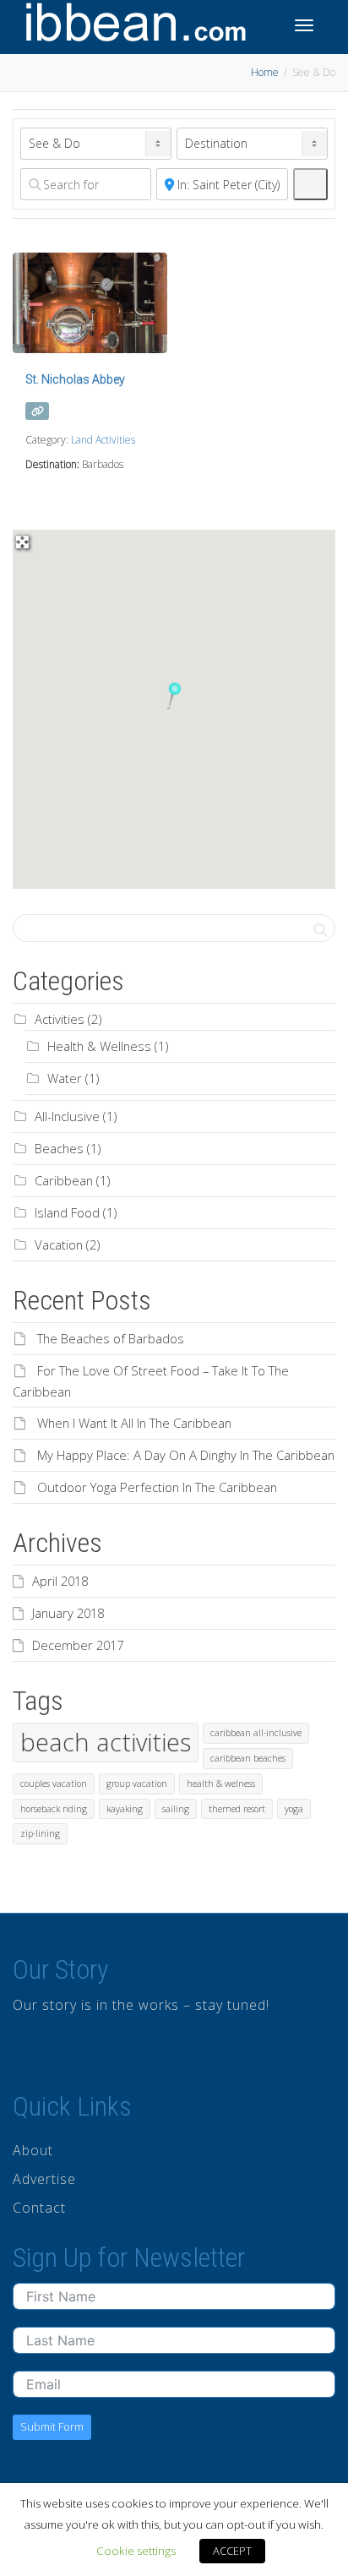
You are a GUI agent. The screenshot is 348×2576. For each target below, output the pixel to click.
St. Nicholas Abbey (75, 379)
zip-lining (40, 1833)
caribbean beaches (248, 1758)
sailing (176, 1809)
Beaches (59, 1148)
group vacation (137, 1784)
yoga (294, 1809)
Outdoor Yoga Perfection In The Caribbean (157, 1487)
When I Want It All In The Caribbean (134, 1423)
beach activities (106, 1742)
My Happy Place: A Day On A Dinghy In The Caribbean (186, 1455)
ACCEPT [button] (232, 2551)
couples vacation (54, 1784)
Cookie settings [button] (136, 2551)
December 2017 (78, 1645)
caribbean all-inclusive (256, 1733)
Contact (39, 2208)
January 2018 (68, 1613)
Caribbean (64, 1180)
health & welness (221, 1784)
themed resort (237, 1809)
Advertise (44, 2179)
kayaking (125, 1809)
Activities (60, 1019)
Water (65, 1078)
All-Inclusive (67, 1116)
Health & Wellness (99, 1046)
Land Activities (103, 440)
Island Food (67, 1212)
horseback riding (54, 1809)
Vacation (59, 1244)
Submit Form (52, 2426)
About (33, 2150)
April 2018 (60, 1581)
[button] (174, 696)
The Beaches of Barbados (111, 1338)
